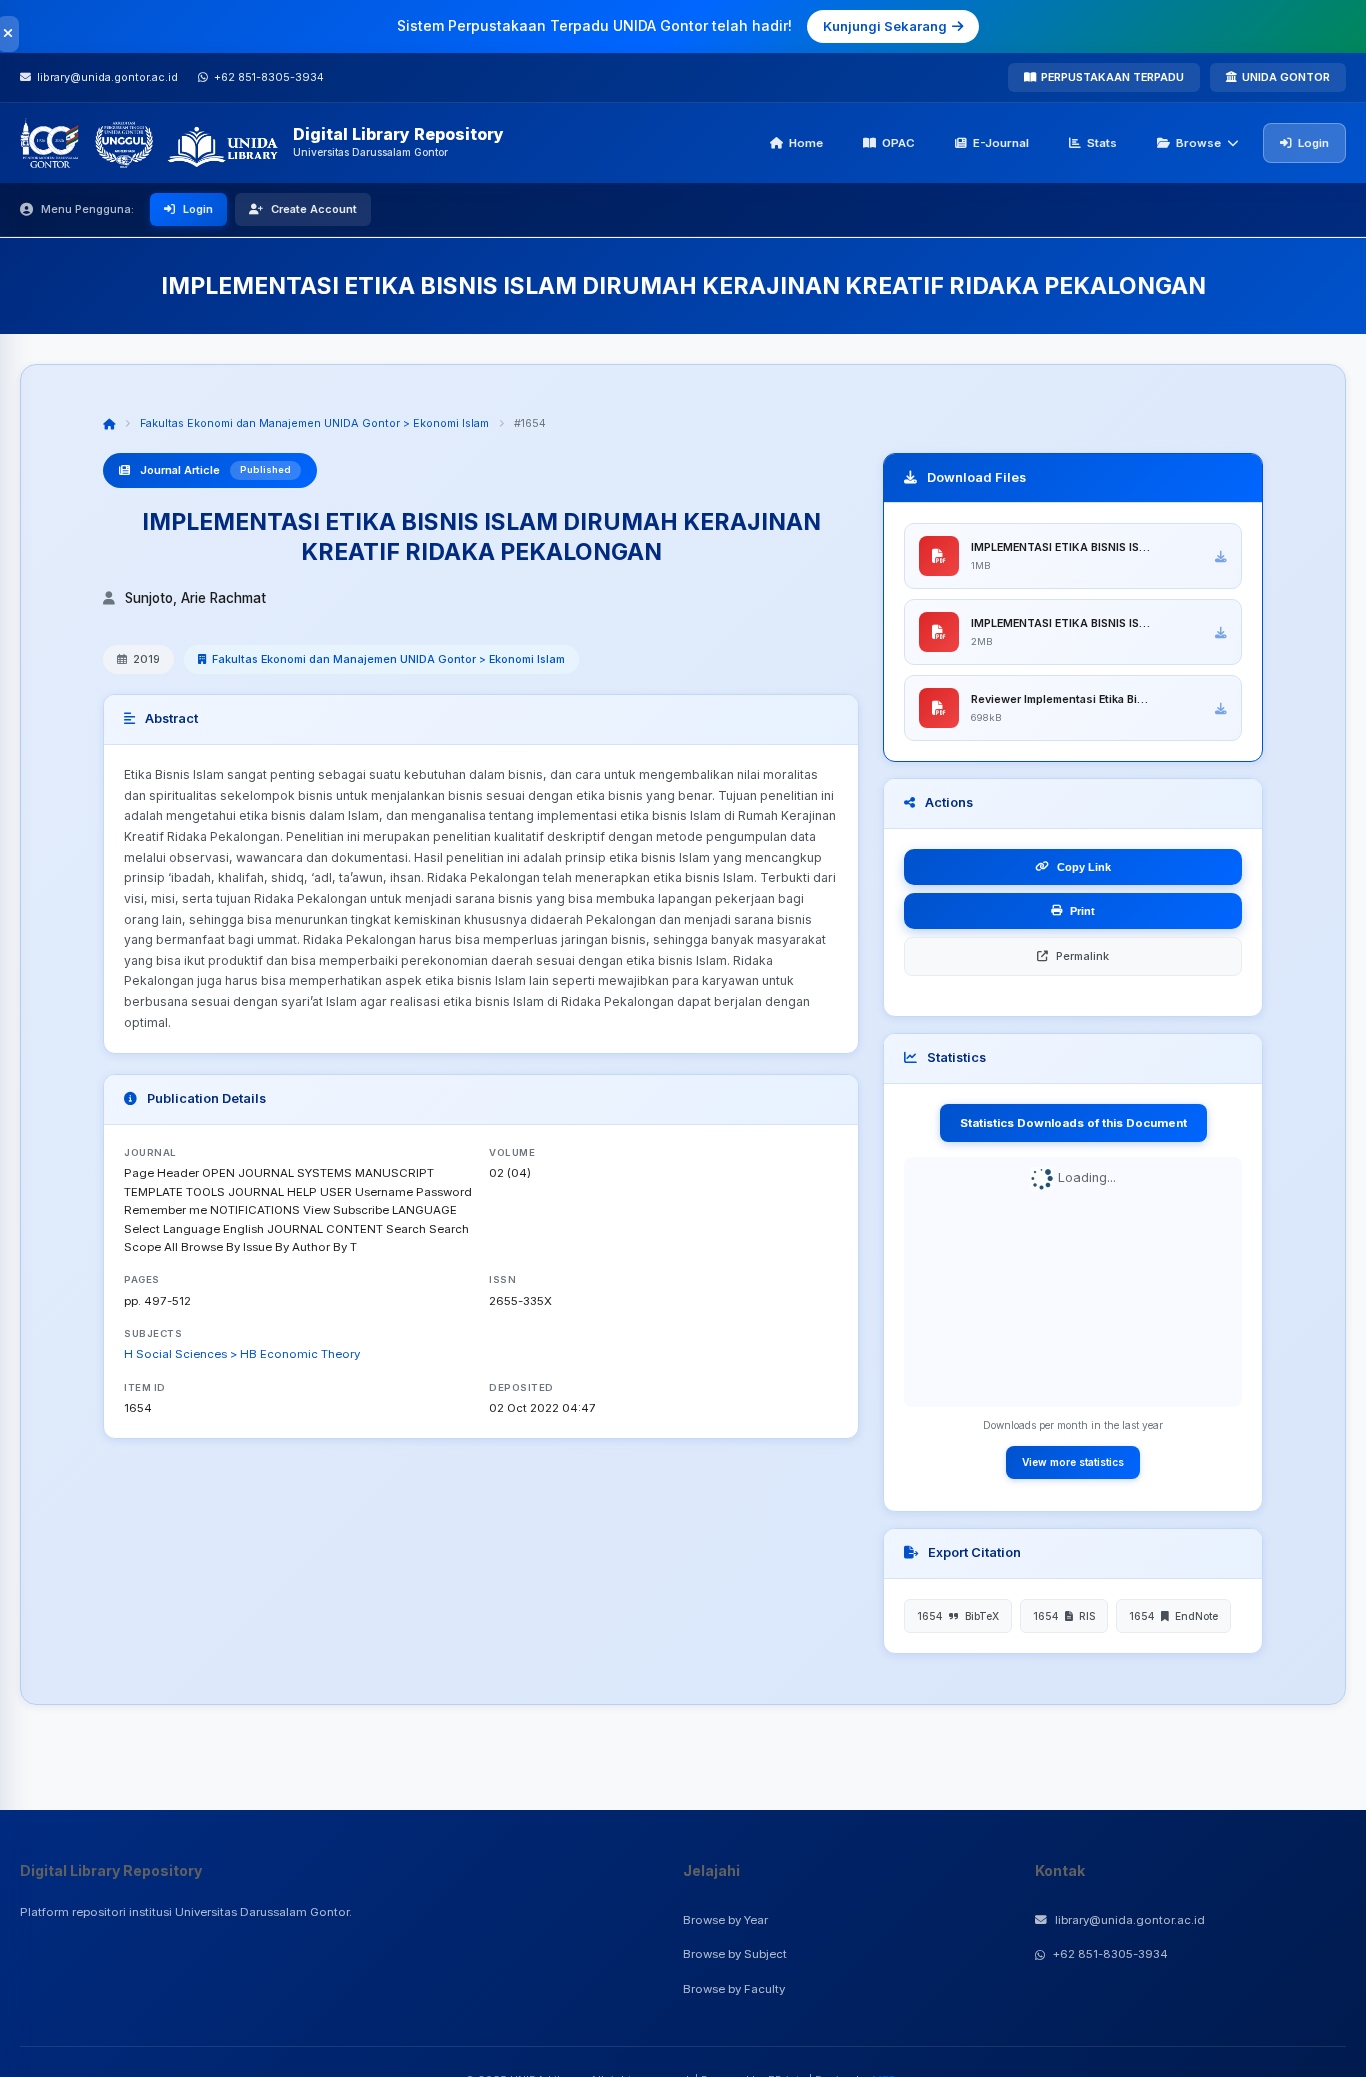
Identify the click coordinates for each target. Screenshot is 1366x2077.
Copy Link (1084, 867)
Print (1082, 911)
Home (806, 143)
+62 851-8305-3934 (1110, 1954)
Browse (1198, 143)
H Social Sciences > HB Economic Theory (242, 1354)
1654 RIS (1064, 1616)
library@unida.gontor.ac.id (1130, 1920)
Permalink (1082, 956)
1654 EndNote (1173, 1616)
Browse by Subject (735, 1954)
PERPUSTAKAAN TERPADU (1112, 77)
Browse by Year (725, 1920)
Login (1313, 143)
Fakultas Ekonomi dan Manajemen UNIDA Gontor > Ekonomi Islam (314, 423)
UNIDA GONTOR (1286, 77)
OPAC (898, 143)
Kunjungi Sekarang (885, 26)
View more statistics (1073, 1462)
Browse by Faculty (734, 1989)
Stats (1102, 143)
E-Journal (1001, 143)
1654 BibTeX (958, 1616)
